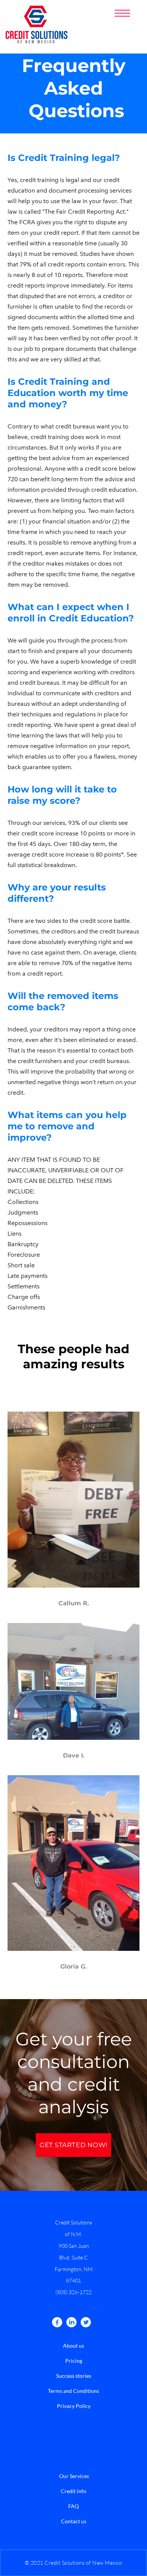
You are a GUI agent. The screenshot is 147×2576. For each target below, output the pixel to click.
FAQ (73, 2506)
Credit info (73, 2491)
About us (73, 2346)
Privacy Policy (74, 2406)
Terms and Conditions (73, 2391)
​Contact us (74, 2521)
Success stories (74, 2376)
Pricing (74, 2361)
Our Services (74, 2476)
